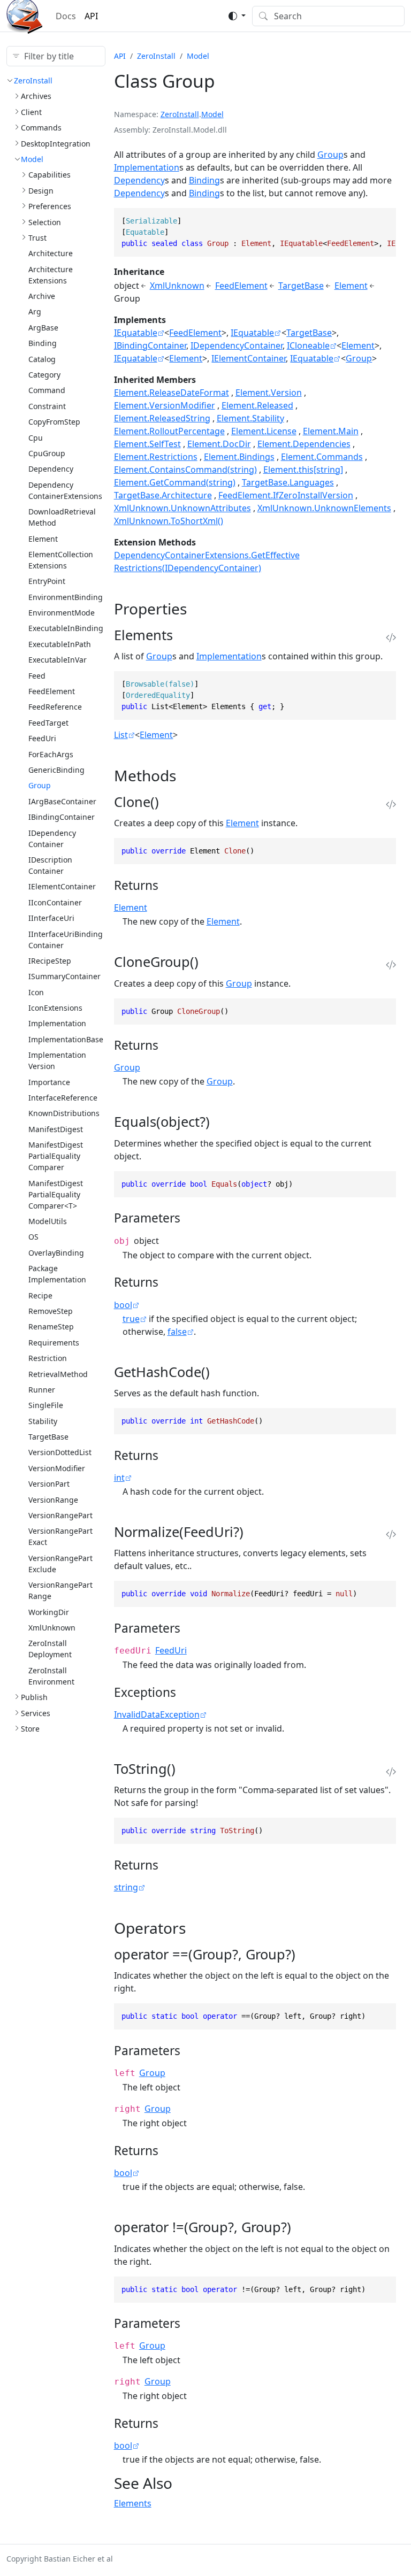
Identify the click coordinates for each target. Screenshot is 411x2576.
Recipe (40, 1295)
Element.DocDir (219, 444)
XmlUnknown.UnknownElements (324, 508)
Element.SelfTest (147, 444)
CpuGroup (47, 453)
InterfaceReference (63, 1098)
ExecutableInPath (60, 644)
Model (32, 159)
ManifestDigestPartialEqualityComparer (56, 1156)
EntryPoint (47, 581)
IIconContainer (55, 902)
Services (36, 1713)
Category (44, 375)
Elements (133, 2503)
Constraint (47, 406)
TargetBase (48, 1437)
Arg (35, 312)
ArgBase (43, 328)
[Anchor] (197, 609)
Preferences (50, 206)
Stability (43, 1421)
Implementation (57, 1023)
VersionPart (49, 1484)
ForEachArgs (51, 754)
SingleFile (46, 1405)
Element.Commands (322, 457)
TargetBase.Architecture (163, 495)
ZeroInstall (33, 80)
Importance (49, 1082)
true (131, 1319)
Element (43, 539)
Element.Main (331, 431)
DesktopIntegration (56, 144)
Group (40, 785)
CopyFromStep (54, 422)
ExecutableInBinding (66, 628)
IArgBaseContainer (62, 801)
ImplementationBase (66, 1039)
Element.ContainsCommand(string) (185, 470)
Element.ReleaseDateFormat (172, 393)
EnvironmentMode (62, 613)
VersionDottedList (60, 1452)
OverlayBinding (56, 1253)
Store (30, 1729)
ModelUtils (48, 1221)
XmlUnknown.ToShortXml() (169, 521)
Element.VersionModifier (165, 405)
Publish (34, 1697)
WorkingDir (49, 1612)
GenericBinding (56, 770)
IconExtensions (55, 1008)
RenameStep (51, 1327)
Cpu (36, 438)
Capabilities (50, 175)
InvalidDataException (157, 1714)
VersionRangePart (60, 1515)
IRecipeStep (50, 961)
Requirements (54, 1343)
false (177, 1332)
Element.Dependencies (304, 444)
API (91, 16)
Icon (36, 992)
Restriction (48, 1358)
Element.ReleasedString (162, 418)
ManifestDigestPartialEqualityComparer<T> (56, 1194)
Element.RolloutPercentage (169, 431)
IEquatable (136, 333)
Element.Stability (250, 418)
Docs (66, 16)
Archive (42, 296)
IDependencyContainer (237, 345)
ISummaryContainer (64, 976)
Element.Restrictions (156, 457)
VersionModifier (57, 1468)
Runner (42, 1390)
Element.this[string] (303, 470)
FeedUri (42, 738)
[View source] (391, 638)
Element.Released (257, 405)
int (119, 1478)
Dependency (51, 469)
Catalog (42, 359)
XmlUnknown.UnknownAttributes (182, 508)
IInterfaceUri (51, 918)
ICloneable (308, 345)
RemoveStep (51, 1311)
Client (31, 112)
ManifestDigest (56, 1129)
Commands (41, 128)
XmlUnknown (52, 1628)
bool (123, 1305)
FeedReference (55, 707)
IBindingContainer (62, 817)
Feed (37, 676)
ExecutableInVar (58, 660)
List (121, 735)
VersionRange (53, 1500)
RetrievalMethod (58, 1374)
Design (41, 191)
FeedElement (52, 691)
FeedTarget (48, 723)
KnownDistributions (64, 1113)
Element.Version (269, 393)
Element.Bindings (239, 457)
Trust (37, 238)
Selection (45, 222)
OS (33, 1237)
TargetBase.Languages (288, 482)
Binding (43, 343)
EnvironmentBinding (66, 597)
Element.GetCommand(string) (175, 482)
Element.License (264, 431)
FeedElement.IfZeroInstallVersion (286, 495)
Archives (36, 96)
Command (47, 390)
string (126, 1887)
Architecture (51, 253)
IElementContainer (62, 886)
